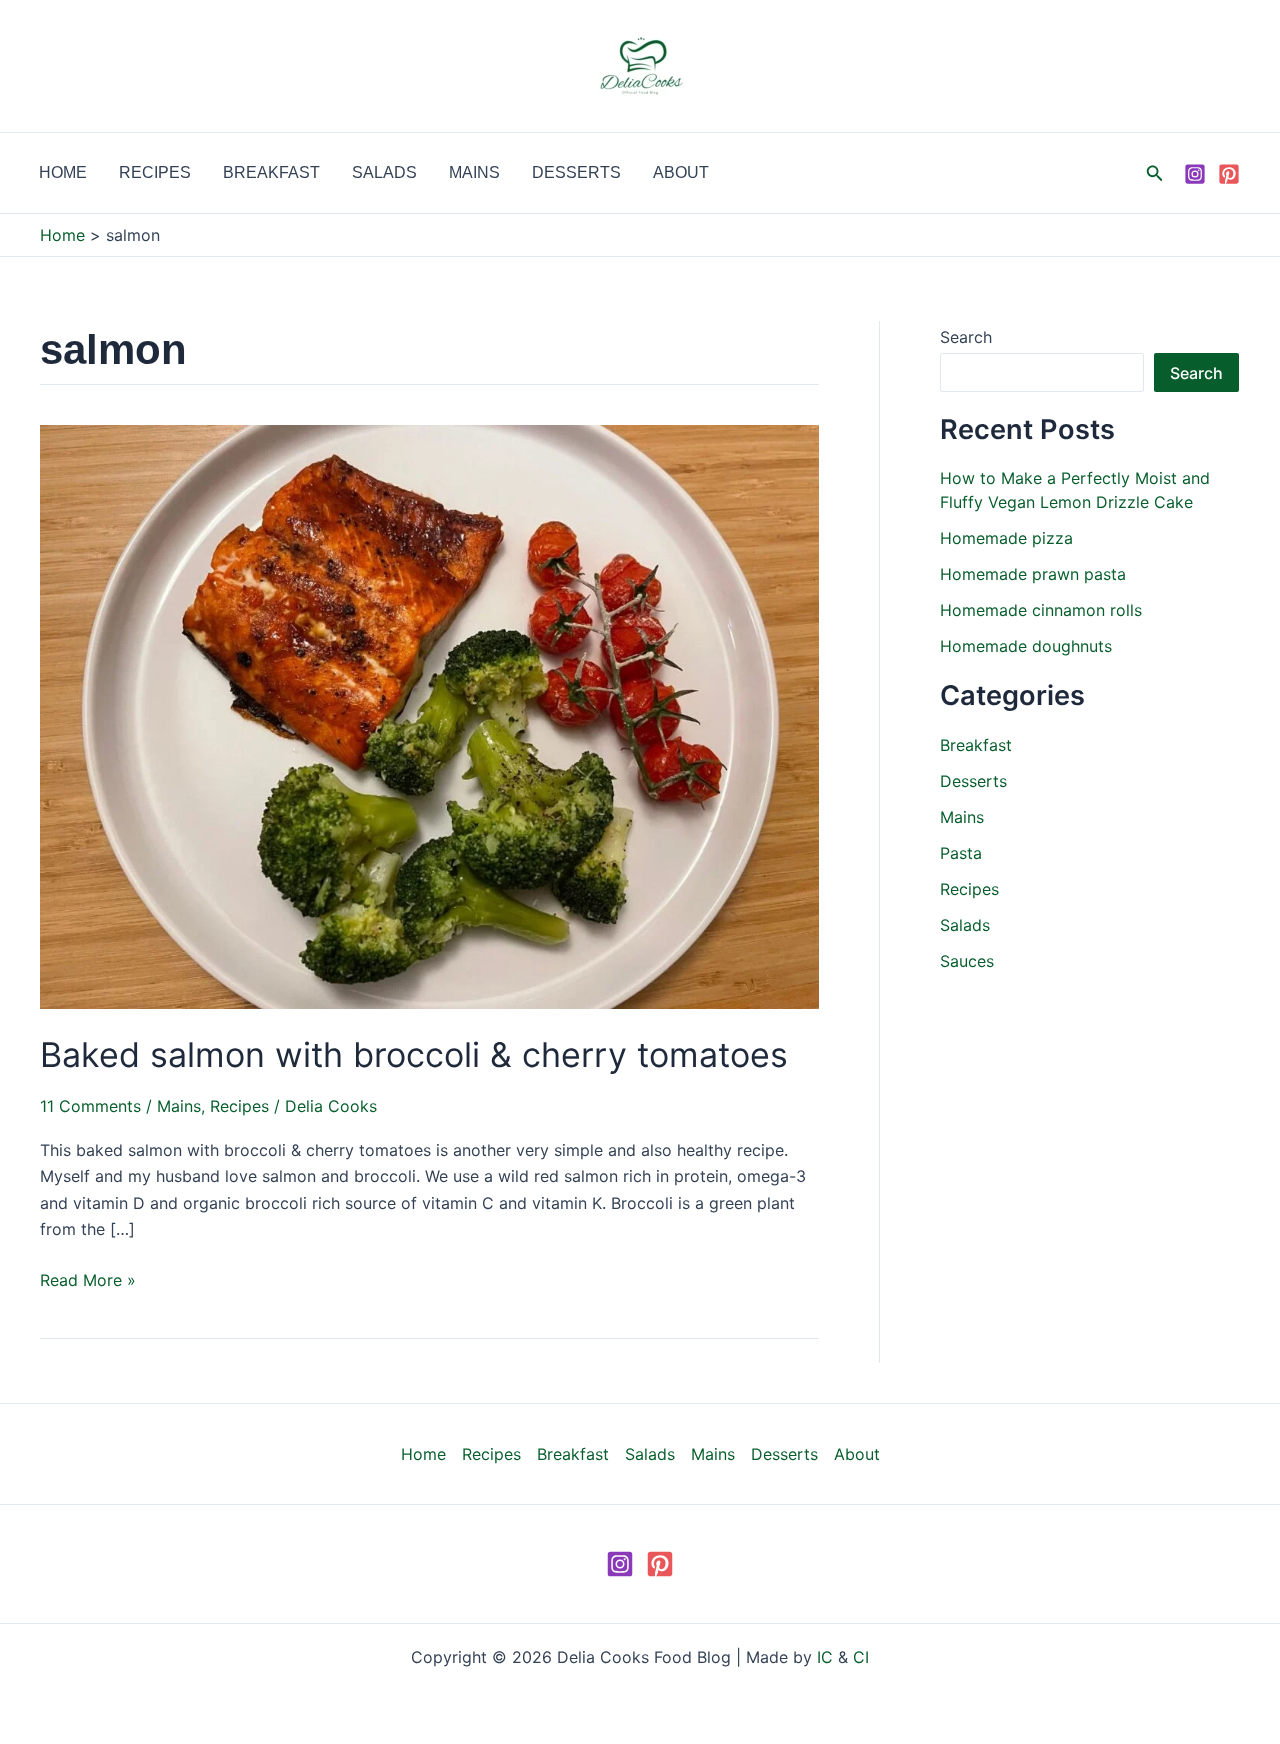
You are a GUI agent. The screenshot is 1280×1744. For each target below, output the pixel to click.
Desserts (576, 172)
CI (861, 1657)
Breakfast (271, 172)
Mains (474, 172)
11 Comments (90, 1106)
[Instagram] (1195, 174)
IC (825, 1657)
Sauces (967, 961)
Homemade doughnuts (1026, 646)
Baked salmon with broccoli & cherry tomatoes (414, 1054)
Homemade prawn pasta (1033, 574)
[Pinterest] (1229, 174)
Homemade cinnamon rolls (1041, 610)
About (681, 172)
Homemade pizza (1006, 538)
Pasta (961, 853)
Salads (384, 172)
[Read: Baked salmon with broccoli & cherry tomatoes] (429, 716)
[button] (1155, 173)
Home (63, 172)
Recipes (155, 172)
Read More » (88, 1278)
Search (966, 337)
